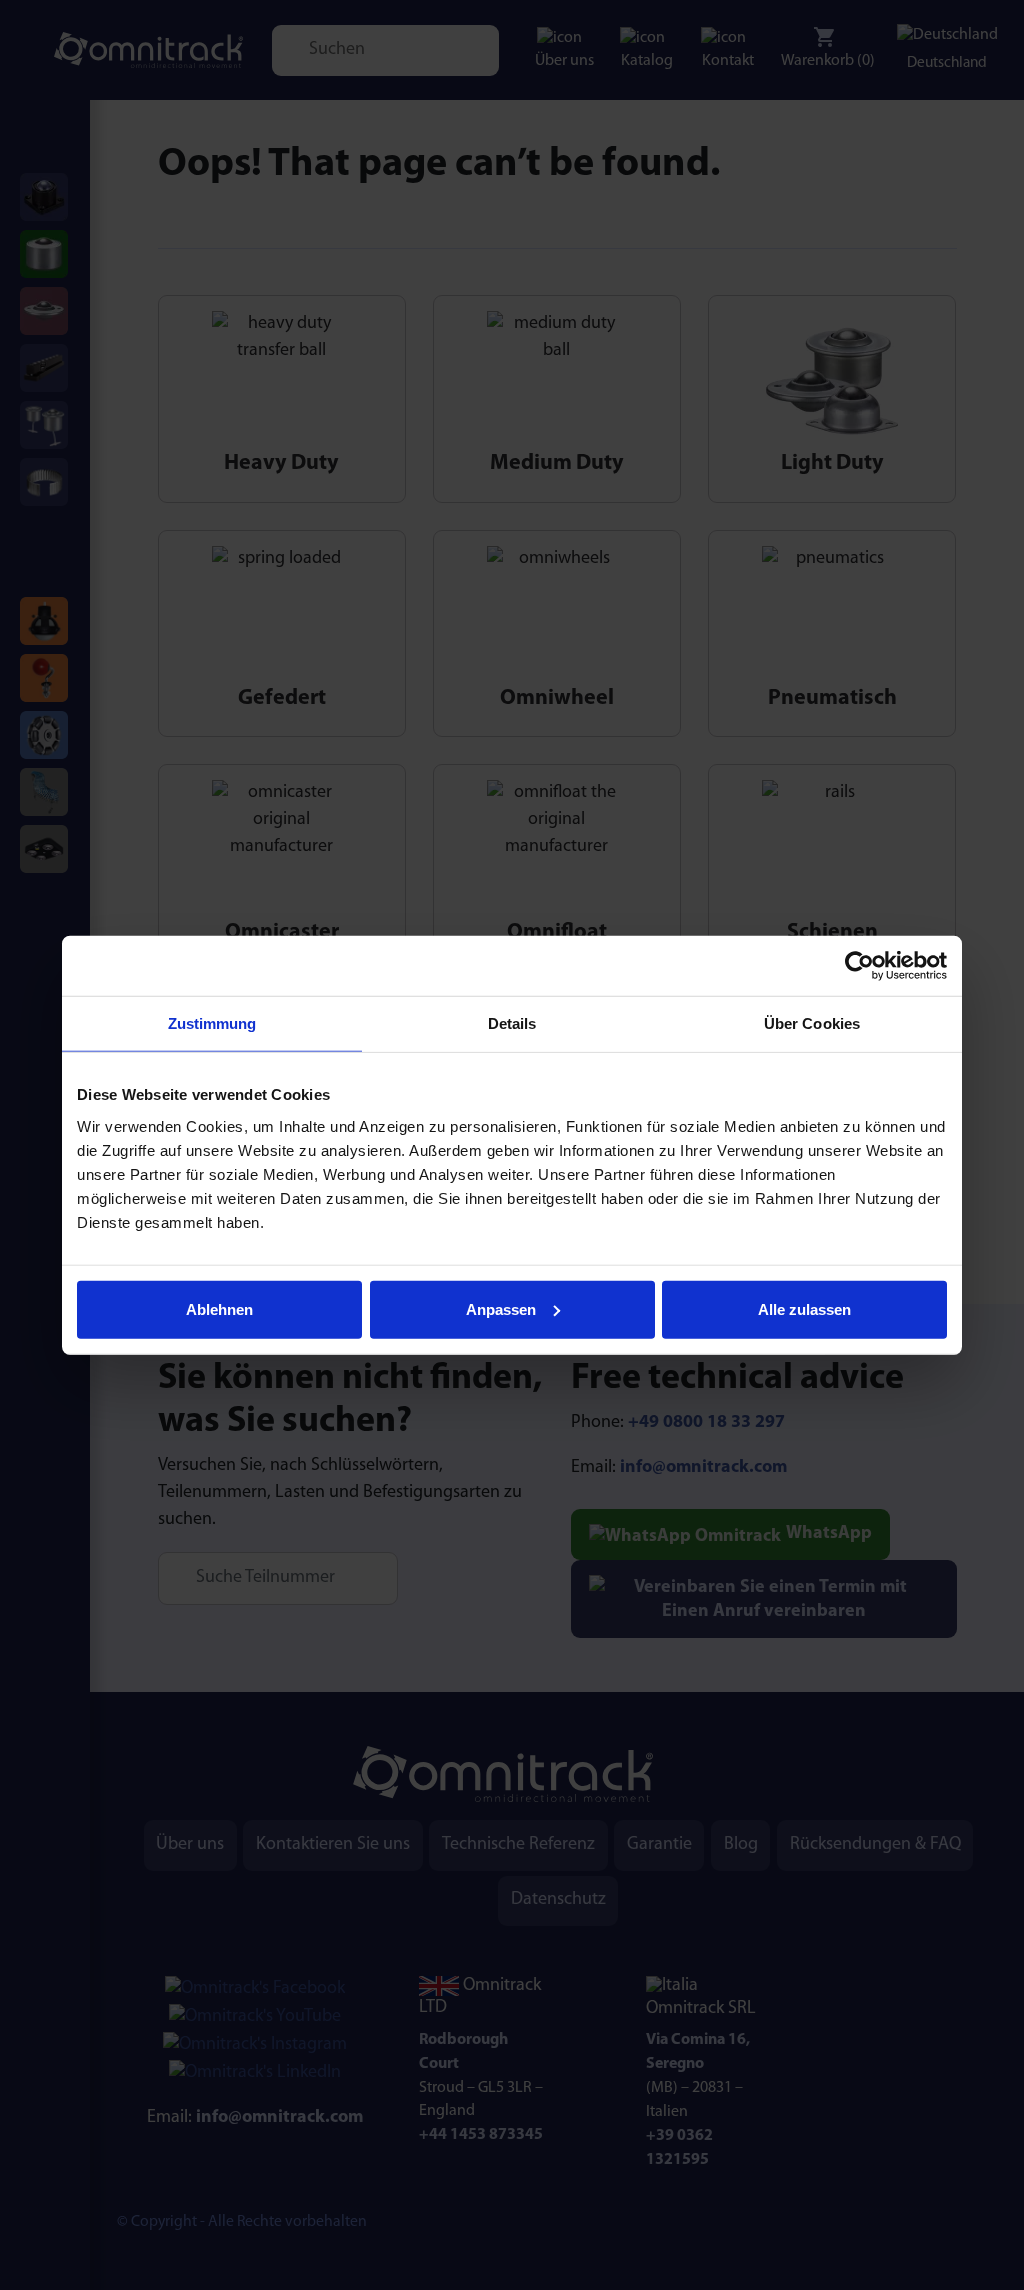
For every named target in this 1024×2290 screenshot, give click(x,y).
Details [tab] (512, 1023)
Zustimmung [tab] (212, 1023)
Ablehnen (219, 1308)
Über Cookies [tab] (812, 1023)
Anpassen (501, 1308)
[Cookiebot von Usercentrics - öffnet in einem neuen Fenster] (859, 966)
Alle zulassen (804, 1308)
